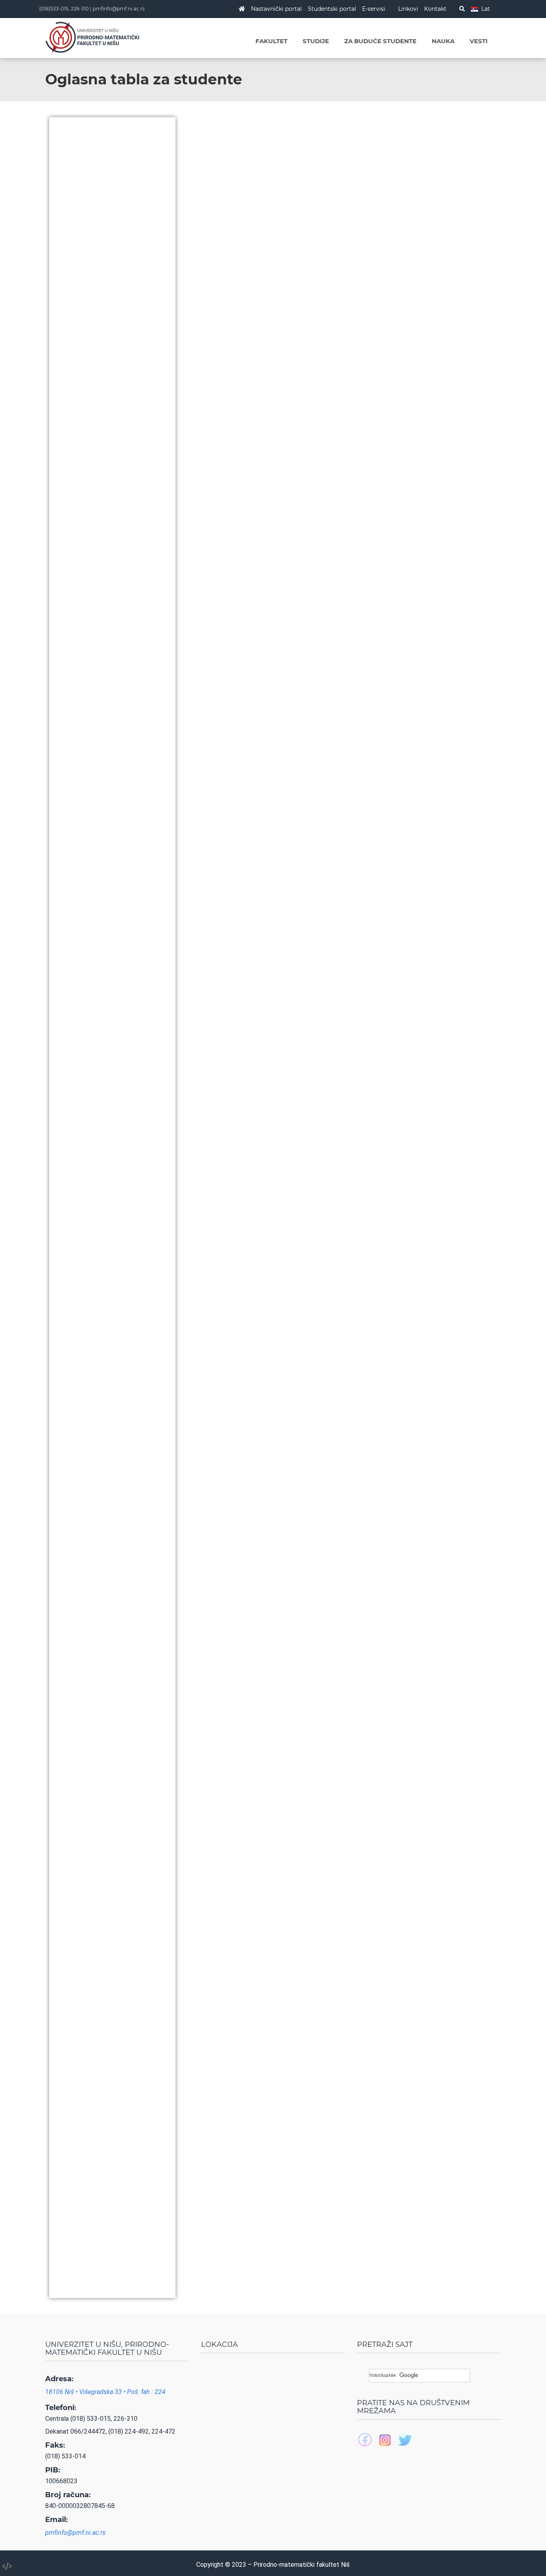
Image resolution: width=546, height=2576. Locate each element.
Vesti (479, 41)
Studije (316, 41)
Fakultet (271, 41)
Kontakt (435, 9)
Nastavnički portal (276, 9)
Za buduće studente (380, 41)
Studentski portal (332, 9)
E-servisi (374, 9)
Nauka (443, 41)
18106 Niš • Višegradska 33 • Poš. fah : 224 (105, 2392)
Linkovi (408, 9)
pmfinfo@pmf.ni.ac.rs (119, 9)
